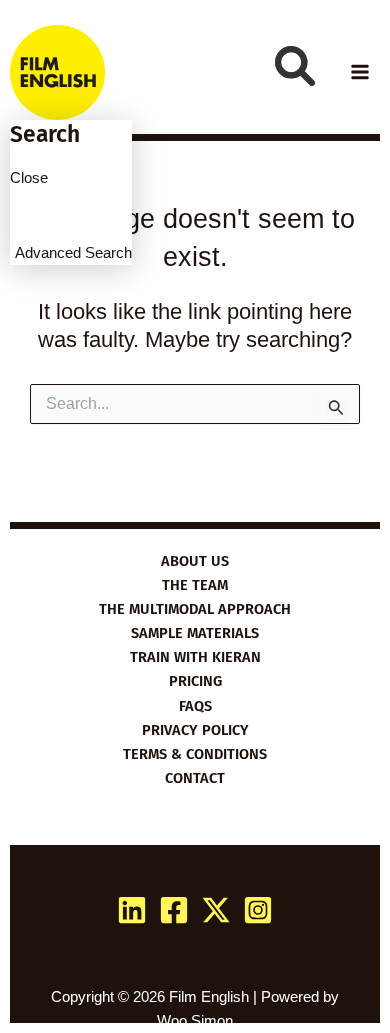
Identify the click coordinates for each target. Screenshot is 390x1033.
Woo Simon (195, 1021)
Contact (195, 778)
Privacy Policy (195, 730)
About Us (195, 561)
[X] (216, 910)
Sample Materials (195, 633)
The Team (195, 585)
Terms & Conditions (195, 754)
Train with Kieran (195, 657)
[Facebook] (174, 910)
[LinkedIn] (132, 910)
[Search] (295, 66)
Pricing (195, 681)
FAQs (195, 706)
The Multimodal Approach (195, 609)
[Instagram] (258, 910)
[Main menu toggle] (360, 72)
